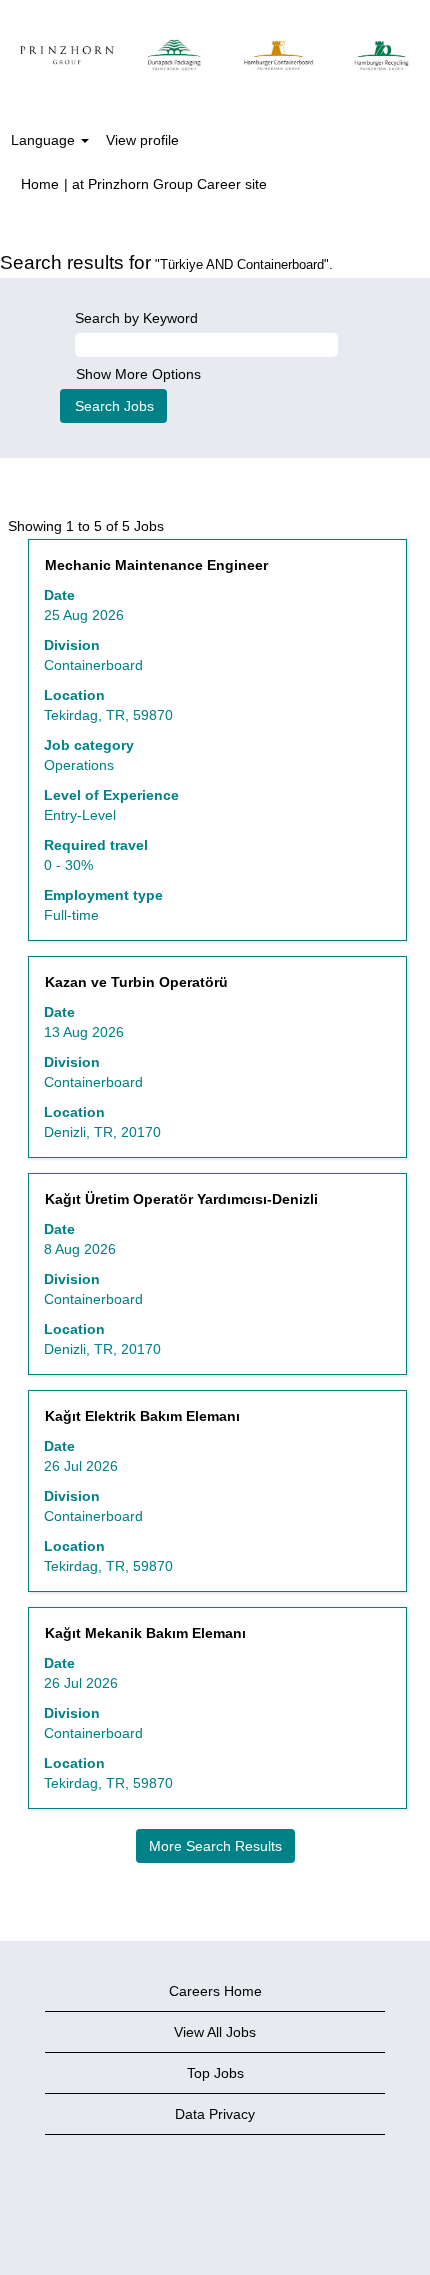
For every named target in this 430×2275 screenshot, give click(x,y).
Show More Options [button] (138, 374)
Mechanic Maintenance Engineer (156, 565)
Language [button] (45, 140)
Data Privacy (215, 2114)
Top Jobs (215, 2073)
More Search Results (215, 1846)
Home (40, 184)
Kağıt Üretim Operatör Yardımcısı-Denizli (181, 1199)
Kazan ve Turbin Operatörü (136, 982)
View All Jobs (215, 2032)
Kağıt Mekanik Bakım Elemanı (145, 1633)
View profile (142, 140)
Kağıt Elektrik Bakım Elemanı (142, 1416)
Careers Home (215, 1991)
